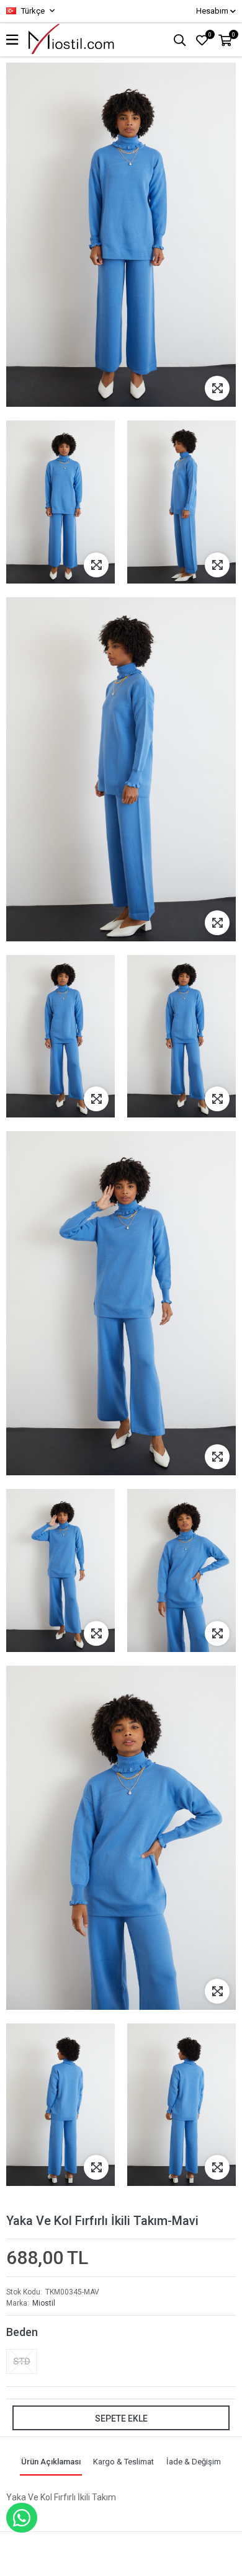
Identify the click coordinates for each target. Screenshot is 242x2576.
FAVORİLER (210, 35)
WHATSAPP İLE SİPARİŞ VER (22, 2518)
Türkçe (32, 11)
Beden (22, 2332)
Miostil (44, 2303)
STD (22, 2361)
